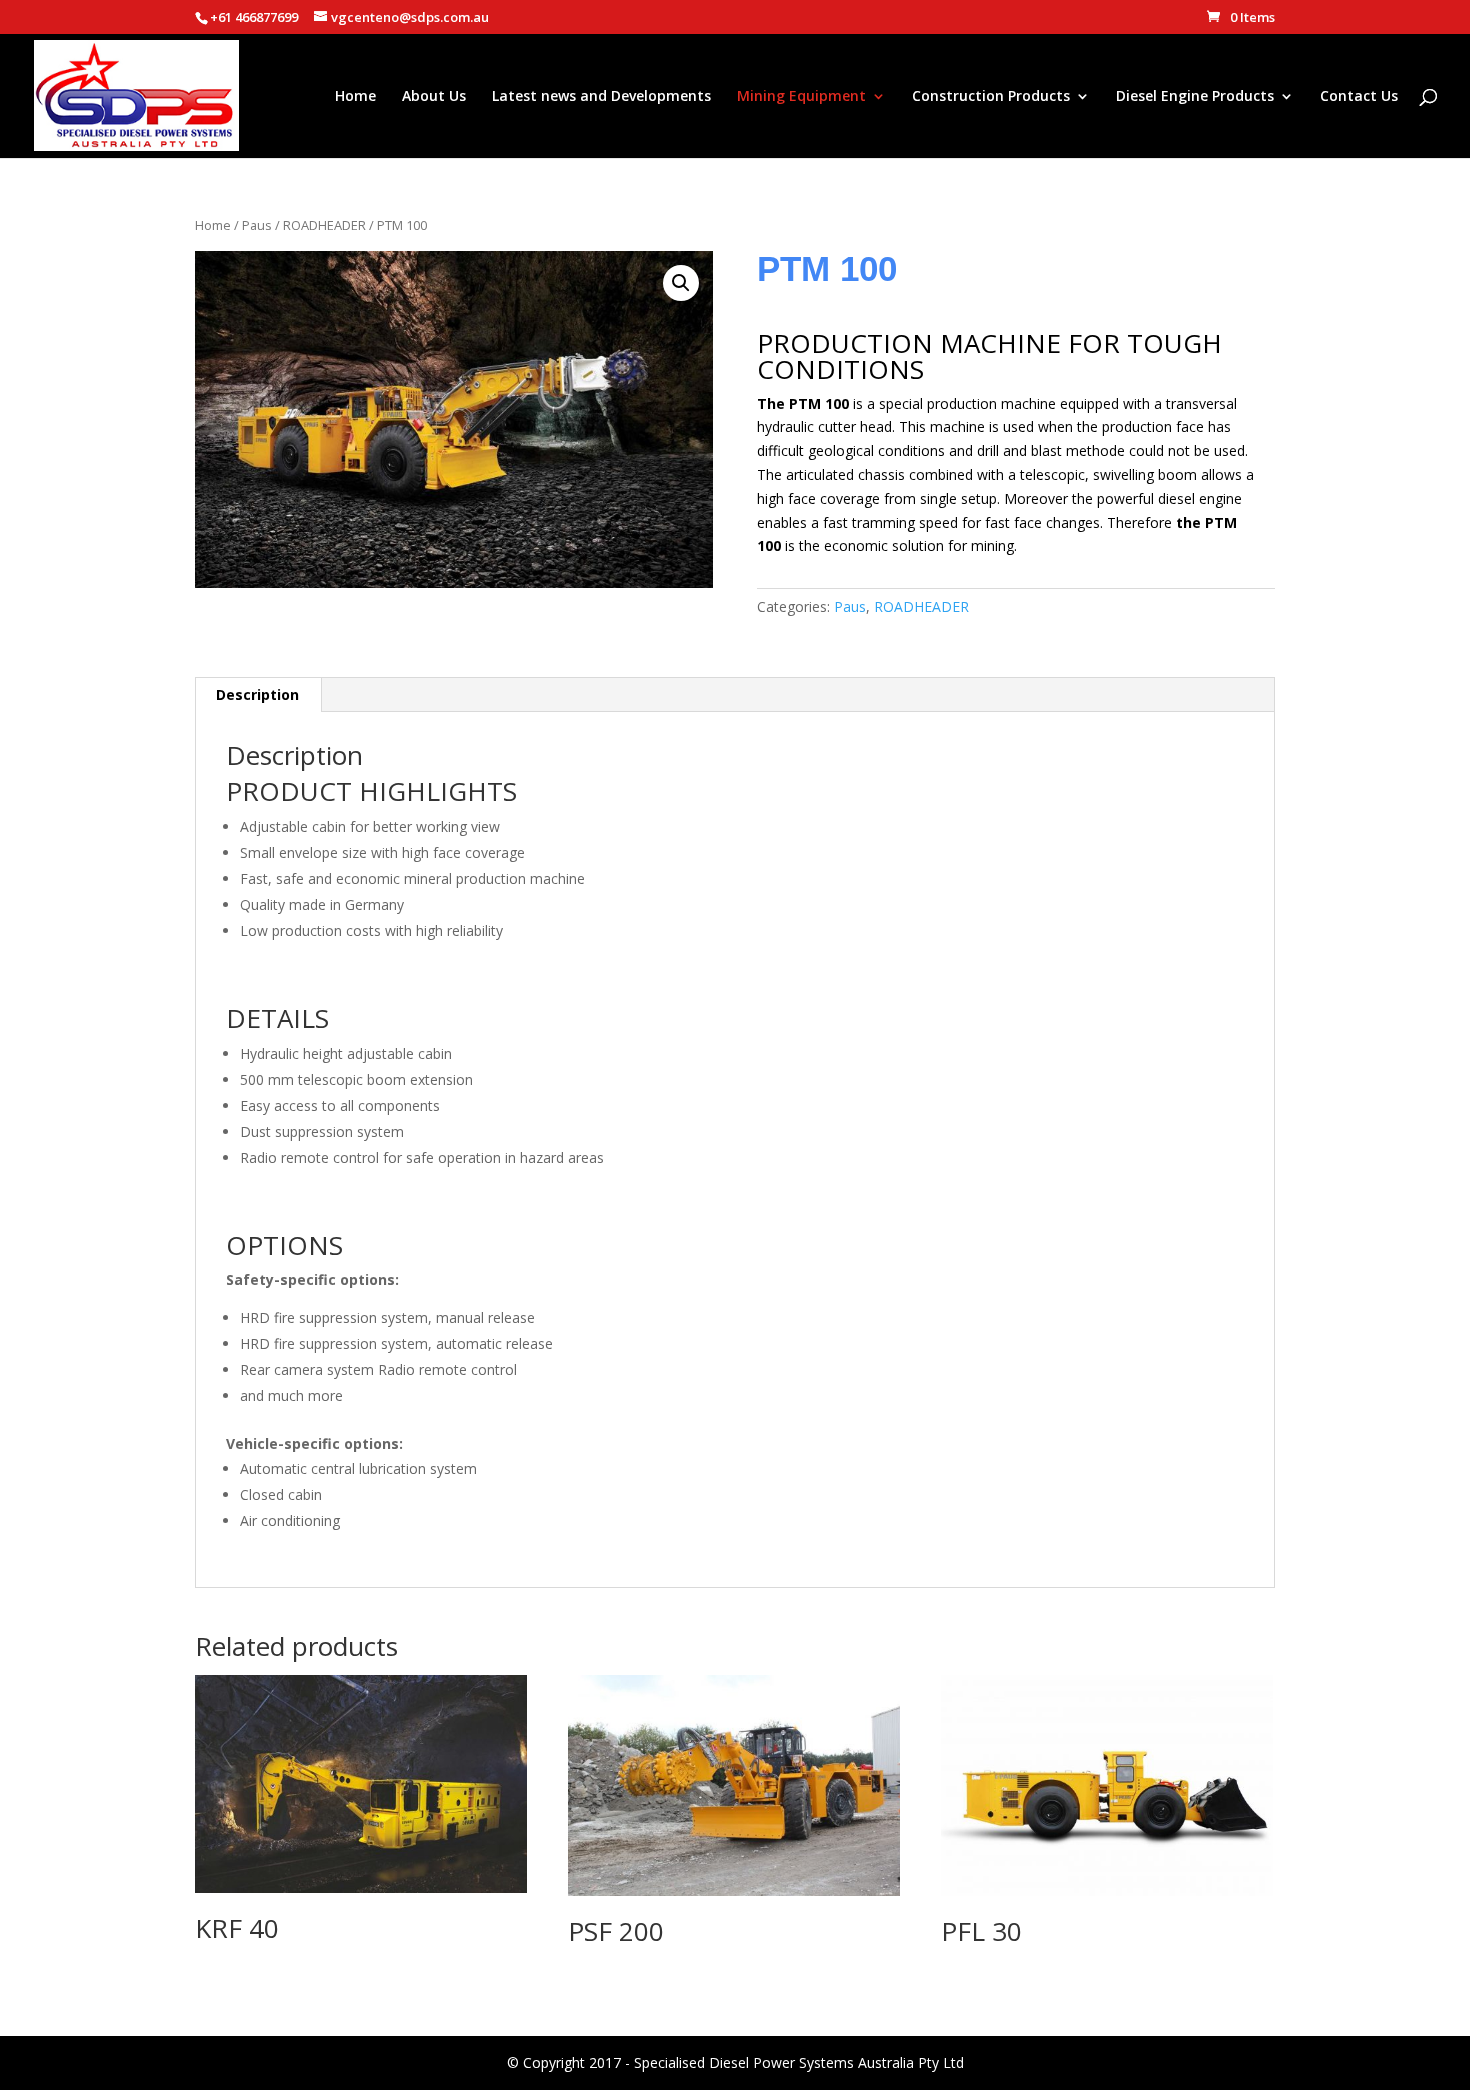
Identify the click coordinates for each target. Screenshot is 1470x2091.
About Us (434, 97)
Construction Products (991, 97)
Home (355, 97)
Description (257, 694)
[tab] (258, 695)
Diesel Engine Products (1195, 97)
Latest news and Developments (601, 97)
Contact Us (1359, 97)
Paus (257, 225)
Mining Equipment (801, 97)
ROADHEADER (324, 225)
